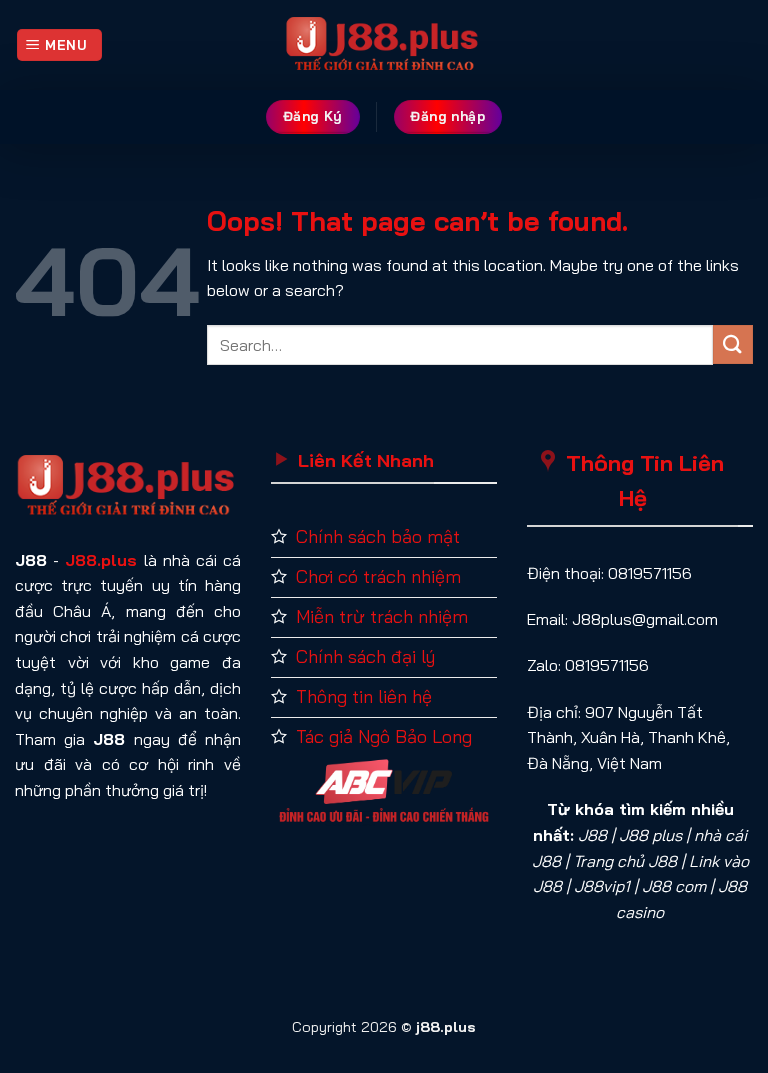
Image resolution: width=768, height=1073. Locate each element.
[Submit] (733, 344)
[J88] (384, 45)
